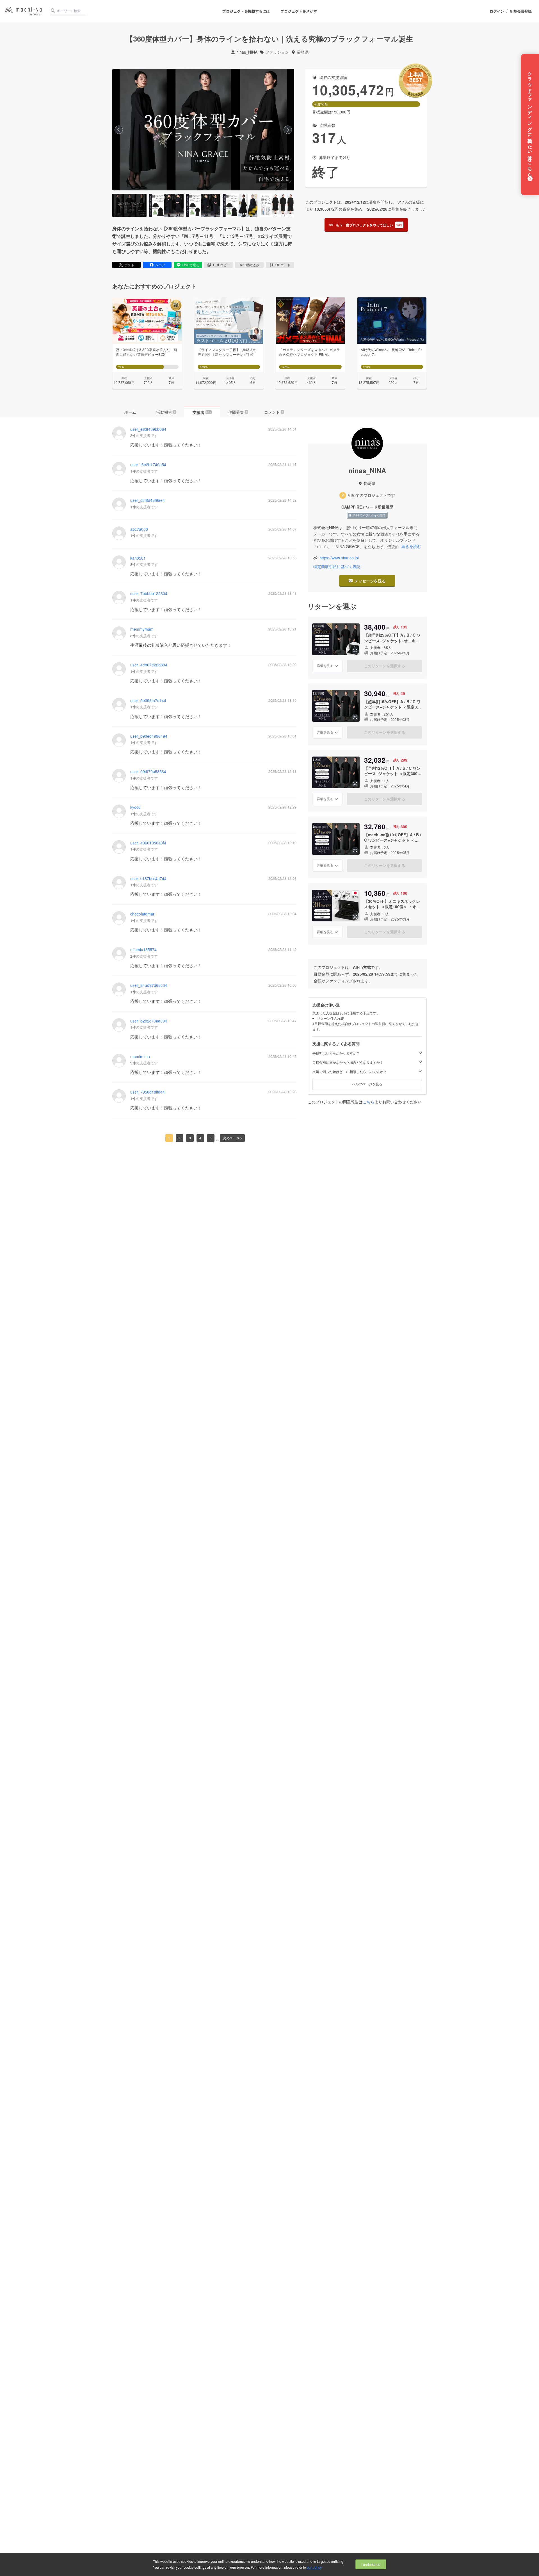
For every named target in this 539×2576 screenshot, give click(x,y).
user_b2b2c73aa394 (149, 1021)
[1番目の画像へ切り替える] (129, 205)
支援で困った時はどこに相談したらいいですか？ (350, 1072)
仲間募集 (238, 412)
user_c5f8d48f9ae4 (148, 500)
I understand (371, 2564)
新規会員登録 (521, 11)
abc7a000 (139, 529)
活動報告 (166, 412)
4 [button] (200, 1138)
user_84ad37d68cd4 (149, 985)
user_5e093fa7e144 (148, 701)
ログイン (497, 11)
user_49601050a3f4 (148, 843)
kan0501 (138, 558)
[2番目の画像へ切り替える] (166, 205)
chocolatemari (143, 914)
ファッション (277, 52)
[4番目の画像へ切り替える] (240, 205)
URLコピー (222, 265)
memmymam (142, 629)
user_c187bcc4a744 (148, 879)
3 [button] (190, 1138)
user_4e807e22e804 (149, 665)
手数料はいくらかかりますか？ (336, 1053)
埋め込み (252, 265)
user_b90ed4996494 (149, 736)
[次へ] (288, 130)
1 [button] (169, 1138)
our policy (314, 2567)
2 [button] (180, 1138)
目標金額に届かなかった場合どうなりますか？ (348, 1062)
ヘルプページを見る (367, 1084)
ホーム (130, 412)
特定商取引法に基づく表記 (337, 567)
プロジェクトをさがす (299, 11)
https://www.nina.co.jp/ (339, 558)
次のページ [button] (231, 1138)
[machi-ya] (23, 11)
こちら (369, 1102)
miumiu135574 (143, 950)
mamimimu (140, 1057)
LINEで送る (191, 265)
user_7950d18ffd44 (148, 1092)
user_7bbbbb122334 (149, 594)
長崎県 (303, 52)
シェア (160, 265)
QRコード (283, 265)
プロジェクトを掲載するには (246, 11)
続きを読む (411, 546)
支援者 (202, 412)
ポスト (129, 265)
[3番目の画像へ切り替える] (203, 205)
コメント (274, 412)
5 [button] (211, 1138)
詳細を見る (325, 666)
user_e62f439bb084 (148, 429)
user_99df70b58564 (148, 772)
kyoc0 (135, 807)
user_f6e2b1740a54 (148, 465)
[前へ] (119, 130)
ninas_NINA (247, 52)
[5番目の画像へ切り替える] (277, 205)
